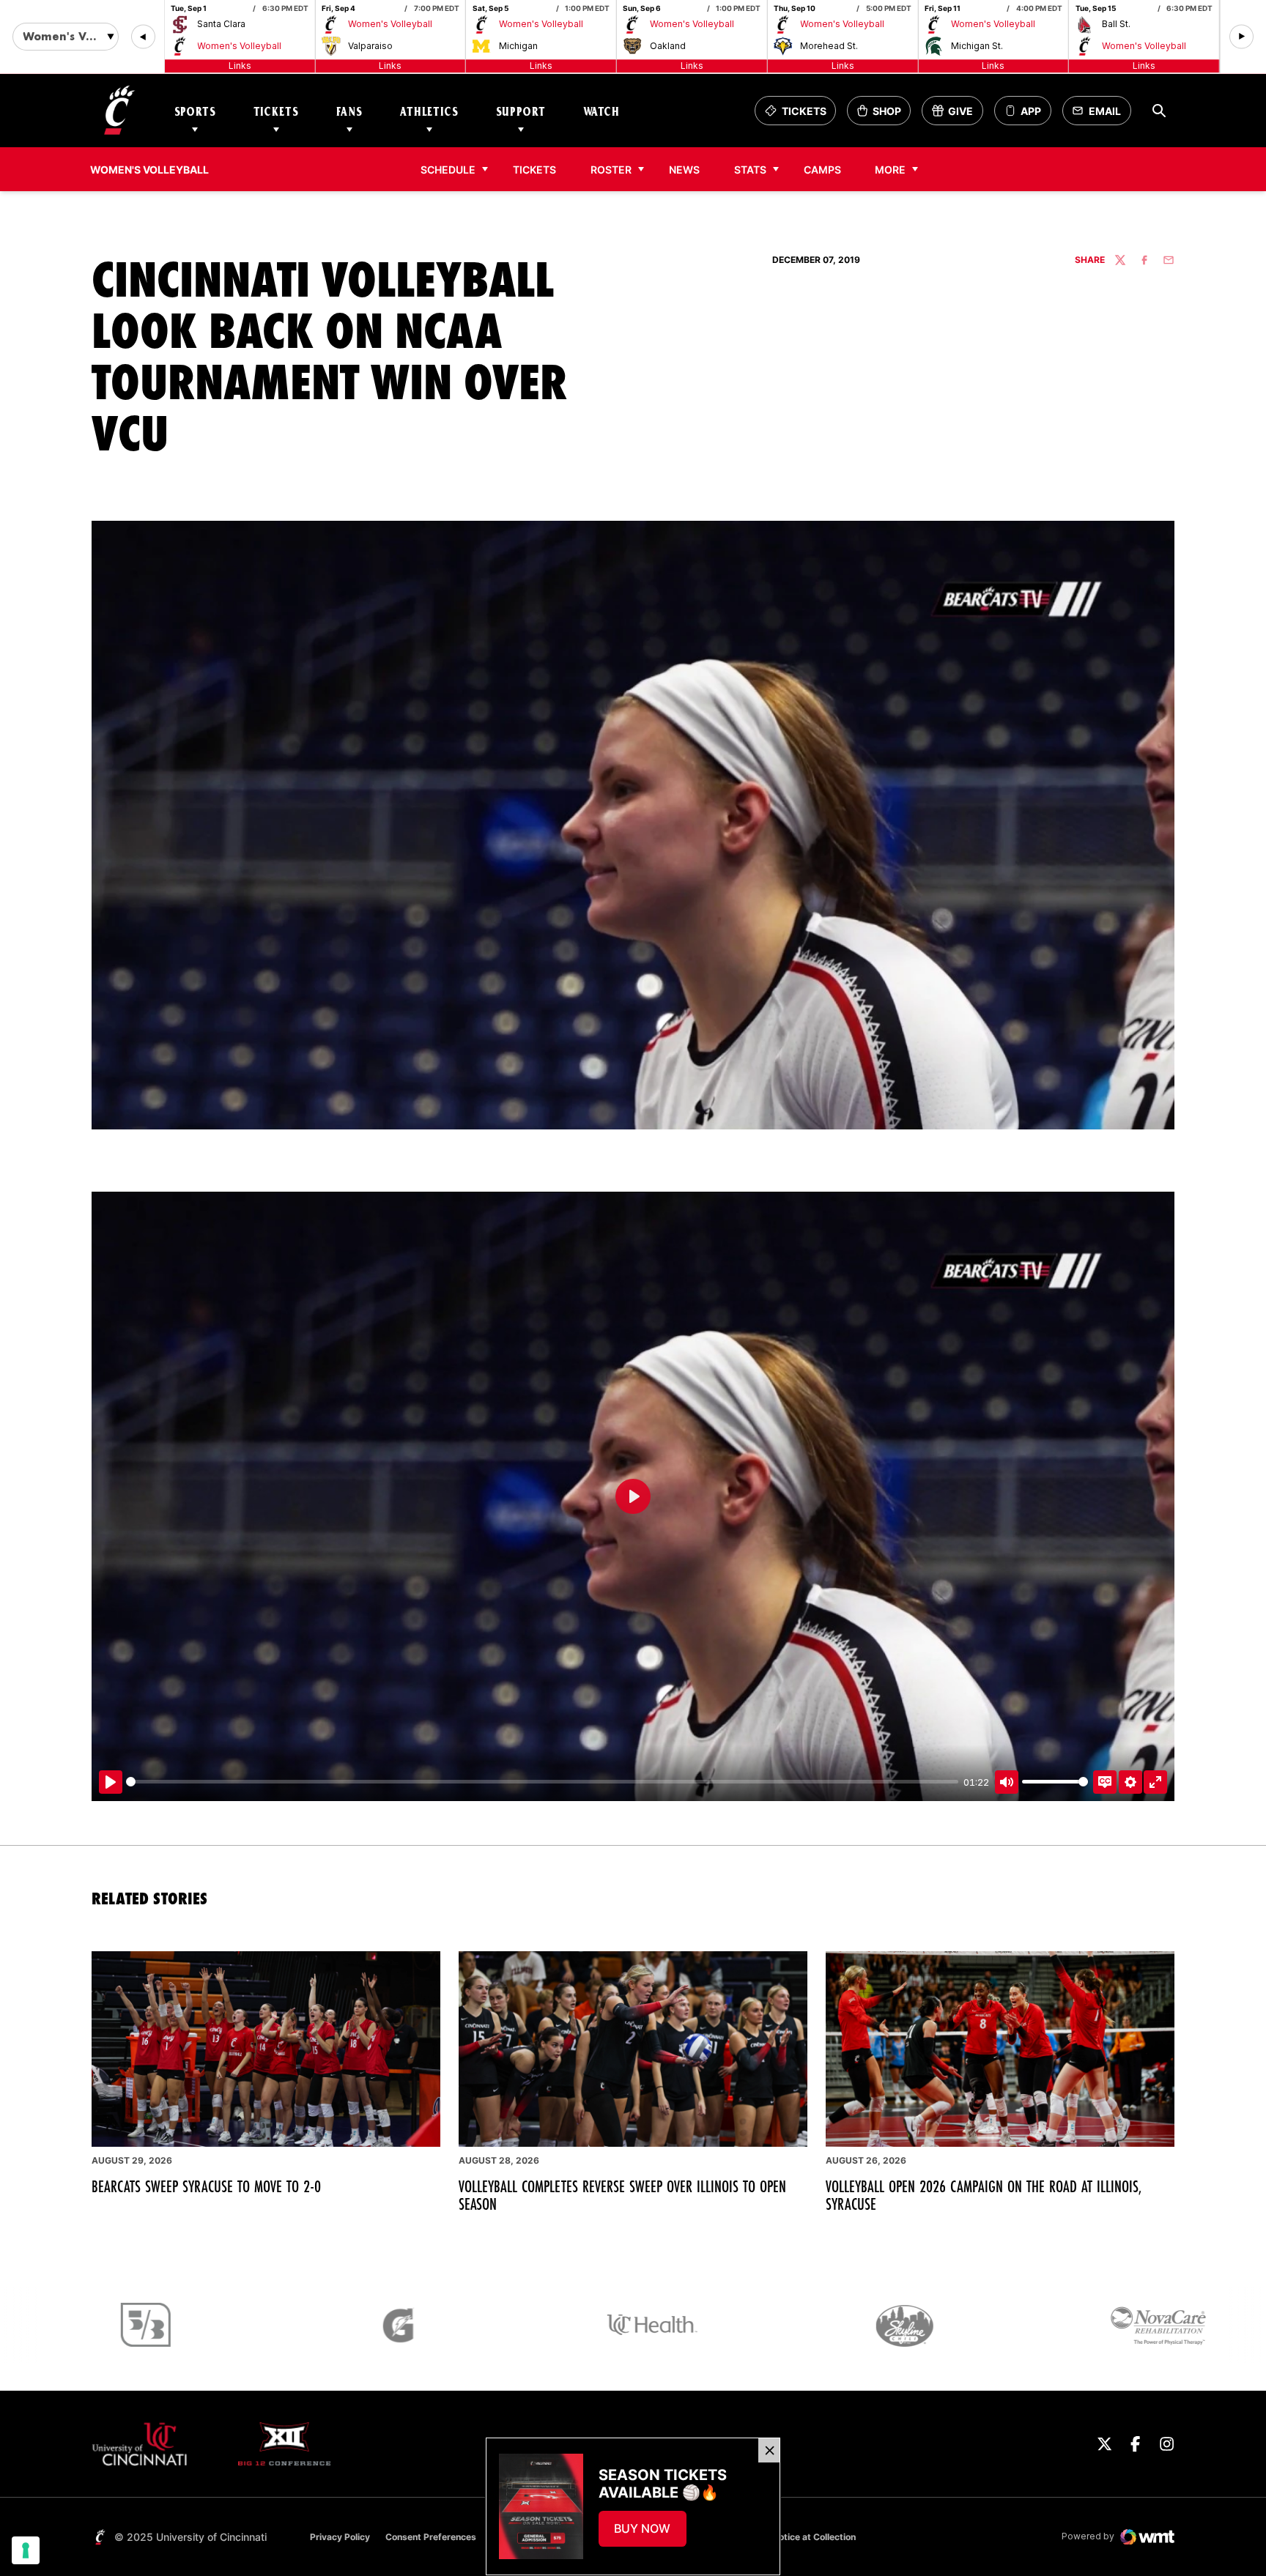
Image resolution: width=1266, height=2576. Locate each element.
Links (240, 66)
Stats (750, 170)
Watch (601, 111)
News (684, 170)
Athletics (429, 111)
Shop (884, 115)
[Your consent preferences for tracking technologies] (26, 2550)
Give (957, 115)
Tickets (276, 111)
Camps (827, 169)
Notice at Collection (814, 2537)
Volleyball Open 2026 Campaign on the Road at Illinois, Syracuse (984, 2195)
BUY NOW (650, 2533)
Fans (349, 111)
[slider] (542, 1782)
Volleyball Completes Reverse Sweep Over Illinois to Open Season (622, 2195)
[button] (143, 37)
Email (1101, 115)
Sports (195, 111)
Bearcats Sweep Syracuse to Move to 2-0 (206, 2186)
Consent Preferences (431, 2537)
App (1031, 111)
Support (521, 111)
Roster (611, 170)
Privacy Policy (340, 2537)
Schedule (448, 170)
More (890, 170)
